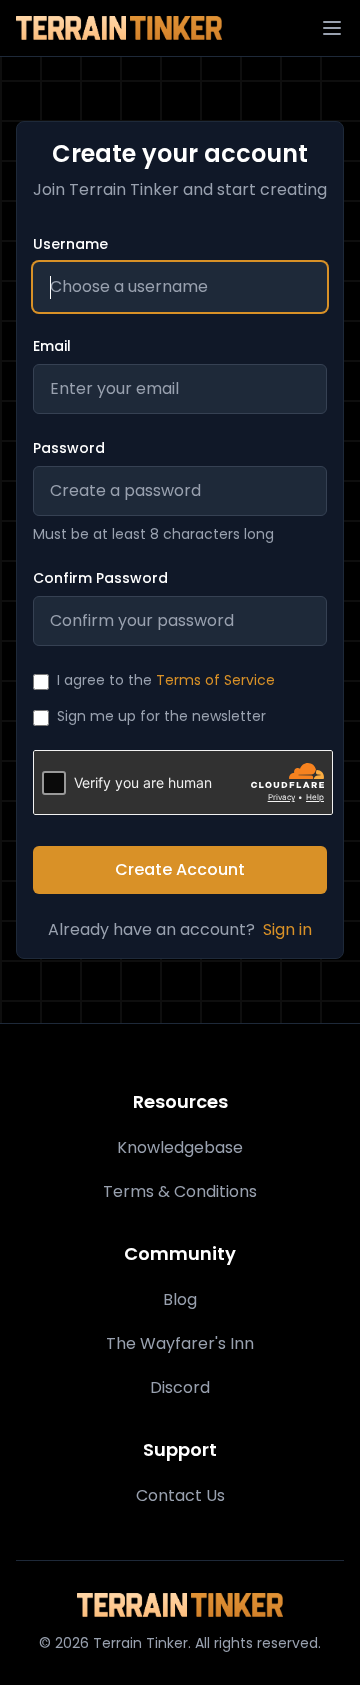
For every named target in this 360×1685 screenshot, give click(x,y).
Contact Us (180, 1495)
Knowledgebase (180, 1147)
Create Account (180, 869)
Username (70, 244)
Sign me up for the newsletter (161, 716)
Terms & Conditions (180, 1191)
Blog (180, 1299)
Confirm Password (100, 578)
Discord (180, 1387)
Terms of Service (215, 680)
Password (69, 448)
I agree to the (166, 680)
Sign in (287, 929)
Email (52, 346)
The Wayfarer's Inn (180, 1343)
